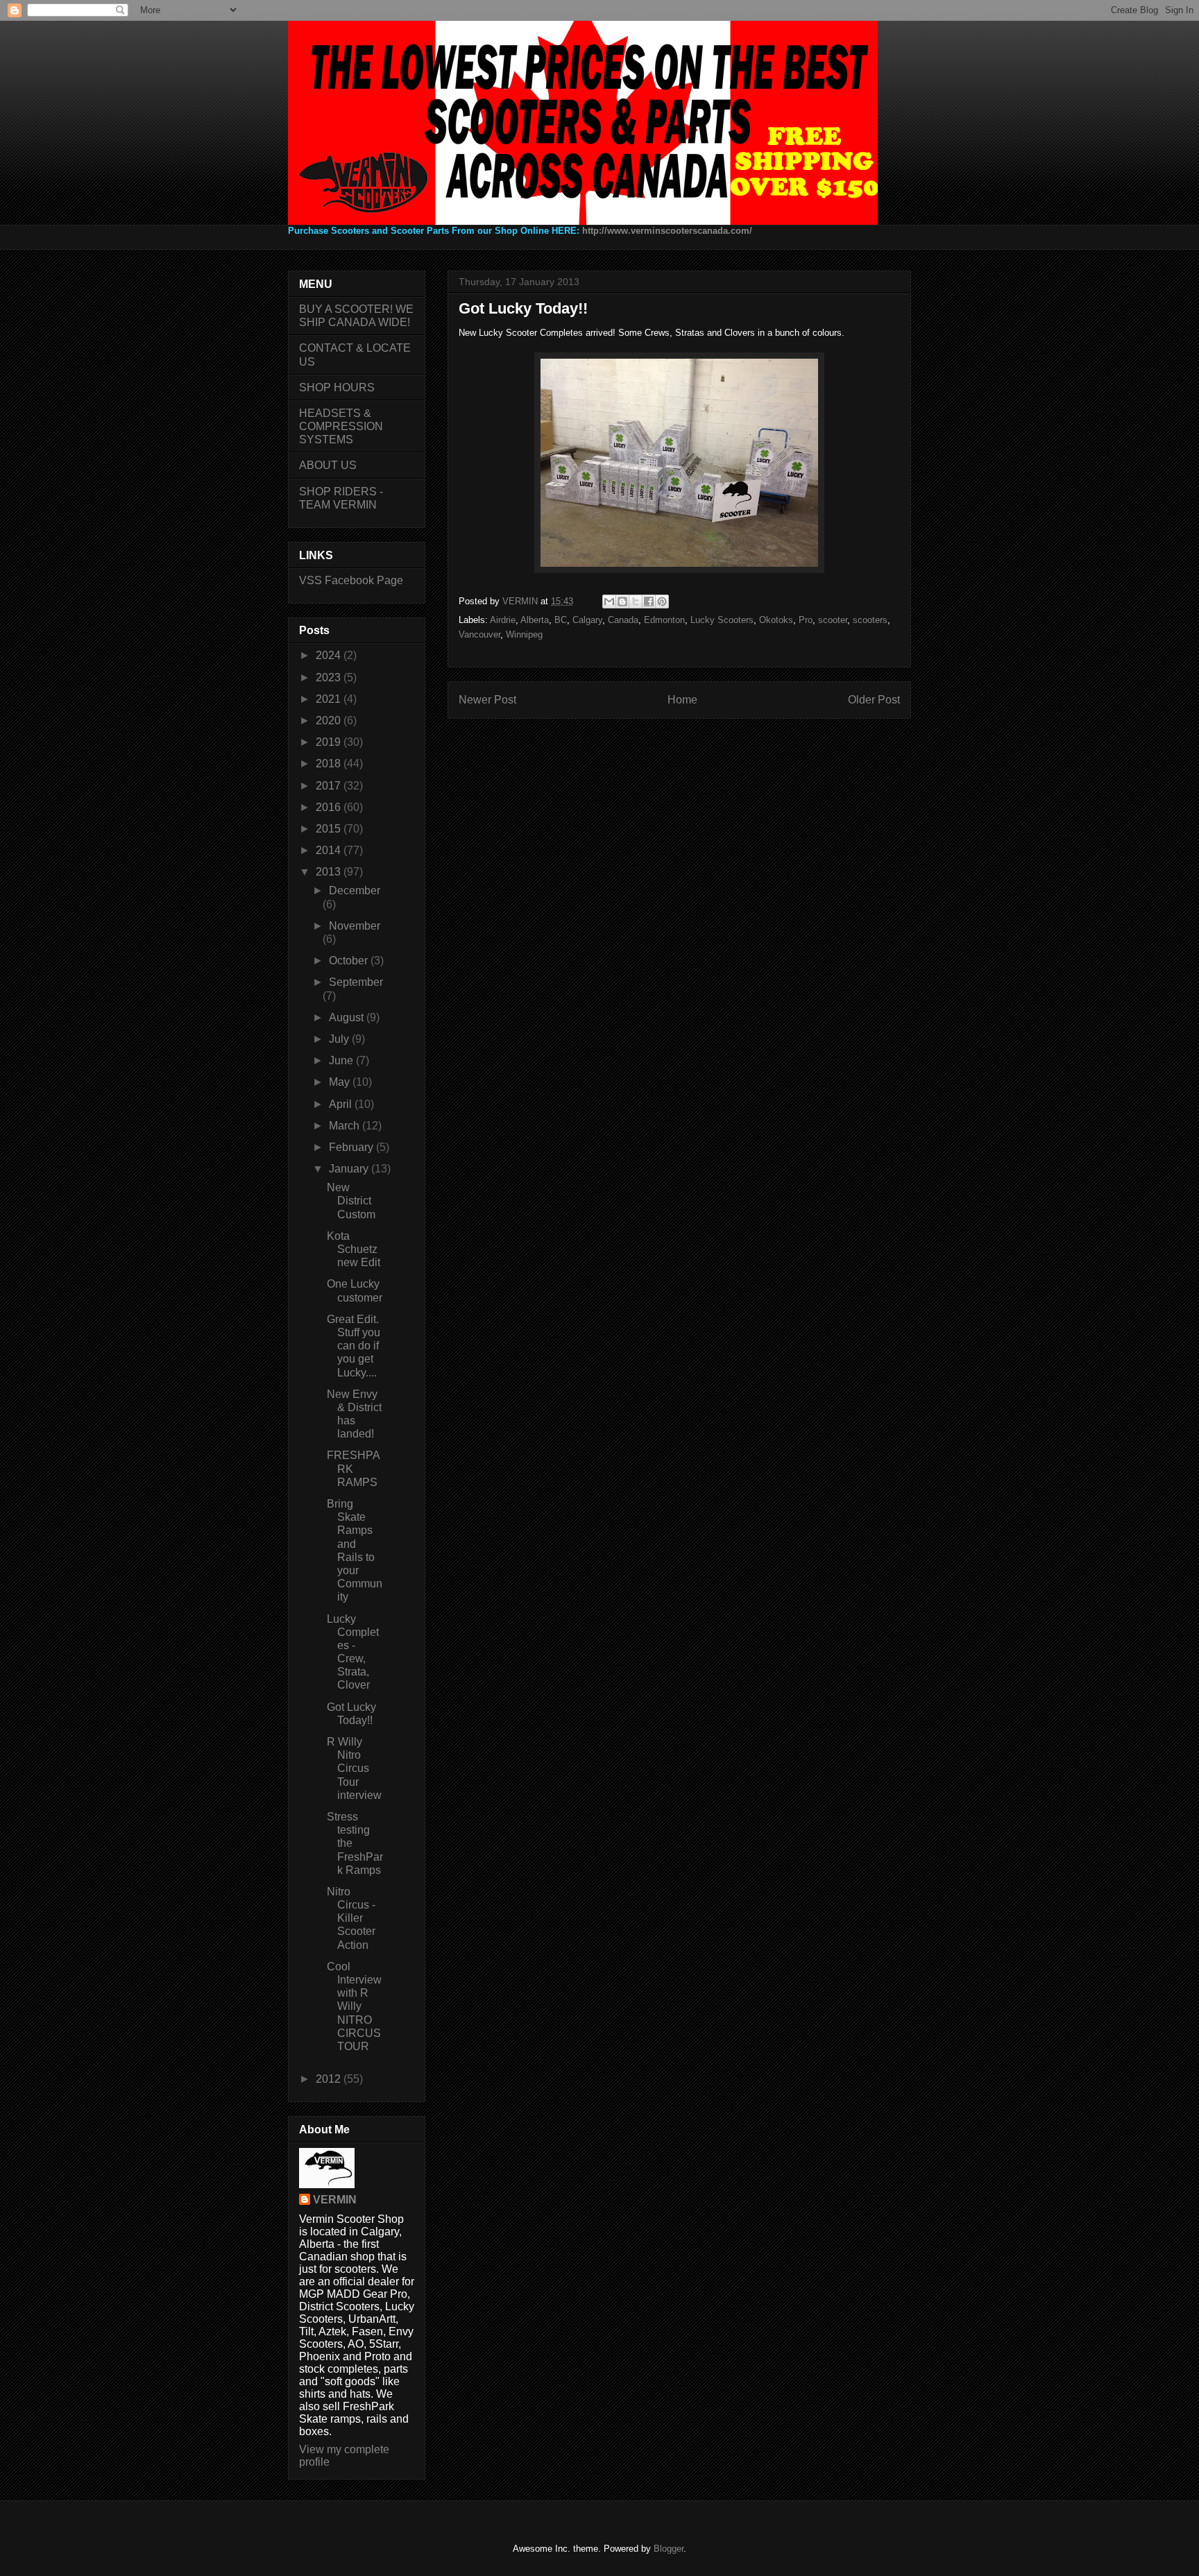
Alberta (535, 620)
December (355, 890)
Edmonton (664, 620)
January (350, 1169)
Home (682, 700)
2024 (330, 655)
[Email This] (609, 602)
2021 (330, 699)
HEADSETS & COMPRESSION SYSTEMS (341, 426)
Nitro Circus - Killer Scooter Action (351, 1918)
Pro (806, 620)
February (352, 1147)
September (356, 982)
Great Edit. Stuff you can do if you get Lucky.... (354, 1346)
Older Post (874, 700)
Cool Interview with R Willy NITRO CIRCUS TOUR (354, 2006)
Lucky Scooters (722, 620)
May (341, 1082)
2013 (330, 872)
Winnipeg (524, 634)
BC (561, 620)
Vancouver (479, 634)
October (350, 961)
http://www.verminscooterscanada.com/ (667, 231)
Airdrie (503, 620)
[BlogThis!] (622, 602)
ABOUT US (328, 465)
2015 (330, 829)
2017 (330, 786)
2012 (330, 2079)
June (342, 1060)
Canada (623, 620)
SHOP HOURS (337, 387)
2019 (330, 742)
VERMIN (335, 2200)
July (340, 1039)
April (342, 1104)
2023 (330, 677)
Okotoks (776, 620)
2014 (330, 850)
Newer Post (487, 700)
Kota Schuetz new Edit (354, 1249)
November (355, 926)
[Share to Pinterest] (662, 602)
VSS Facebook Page (351, 580)
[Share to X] (636, 602)
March (346, 1126)
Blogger (669, 2549)
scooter (833, 620)
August (348, 1017)
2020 (330, 720)
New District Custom (351, 1201)
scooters (870, 620)
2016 (330, 807)
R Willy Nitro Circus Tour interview (354, 1768)
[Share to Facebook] (649, 602)
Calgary (587, 620)
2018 (330, 764)
